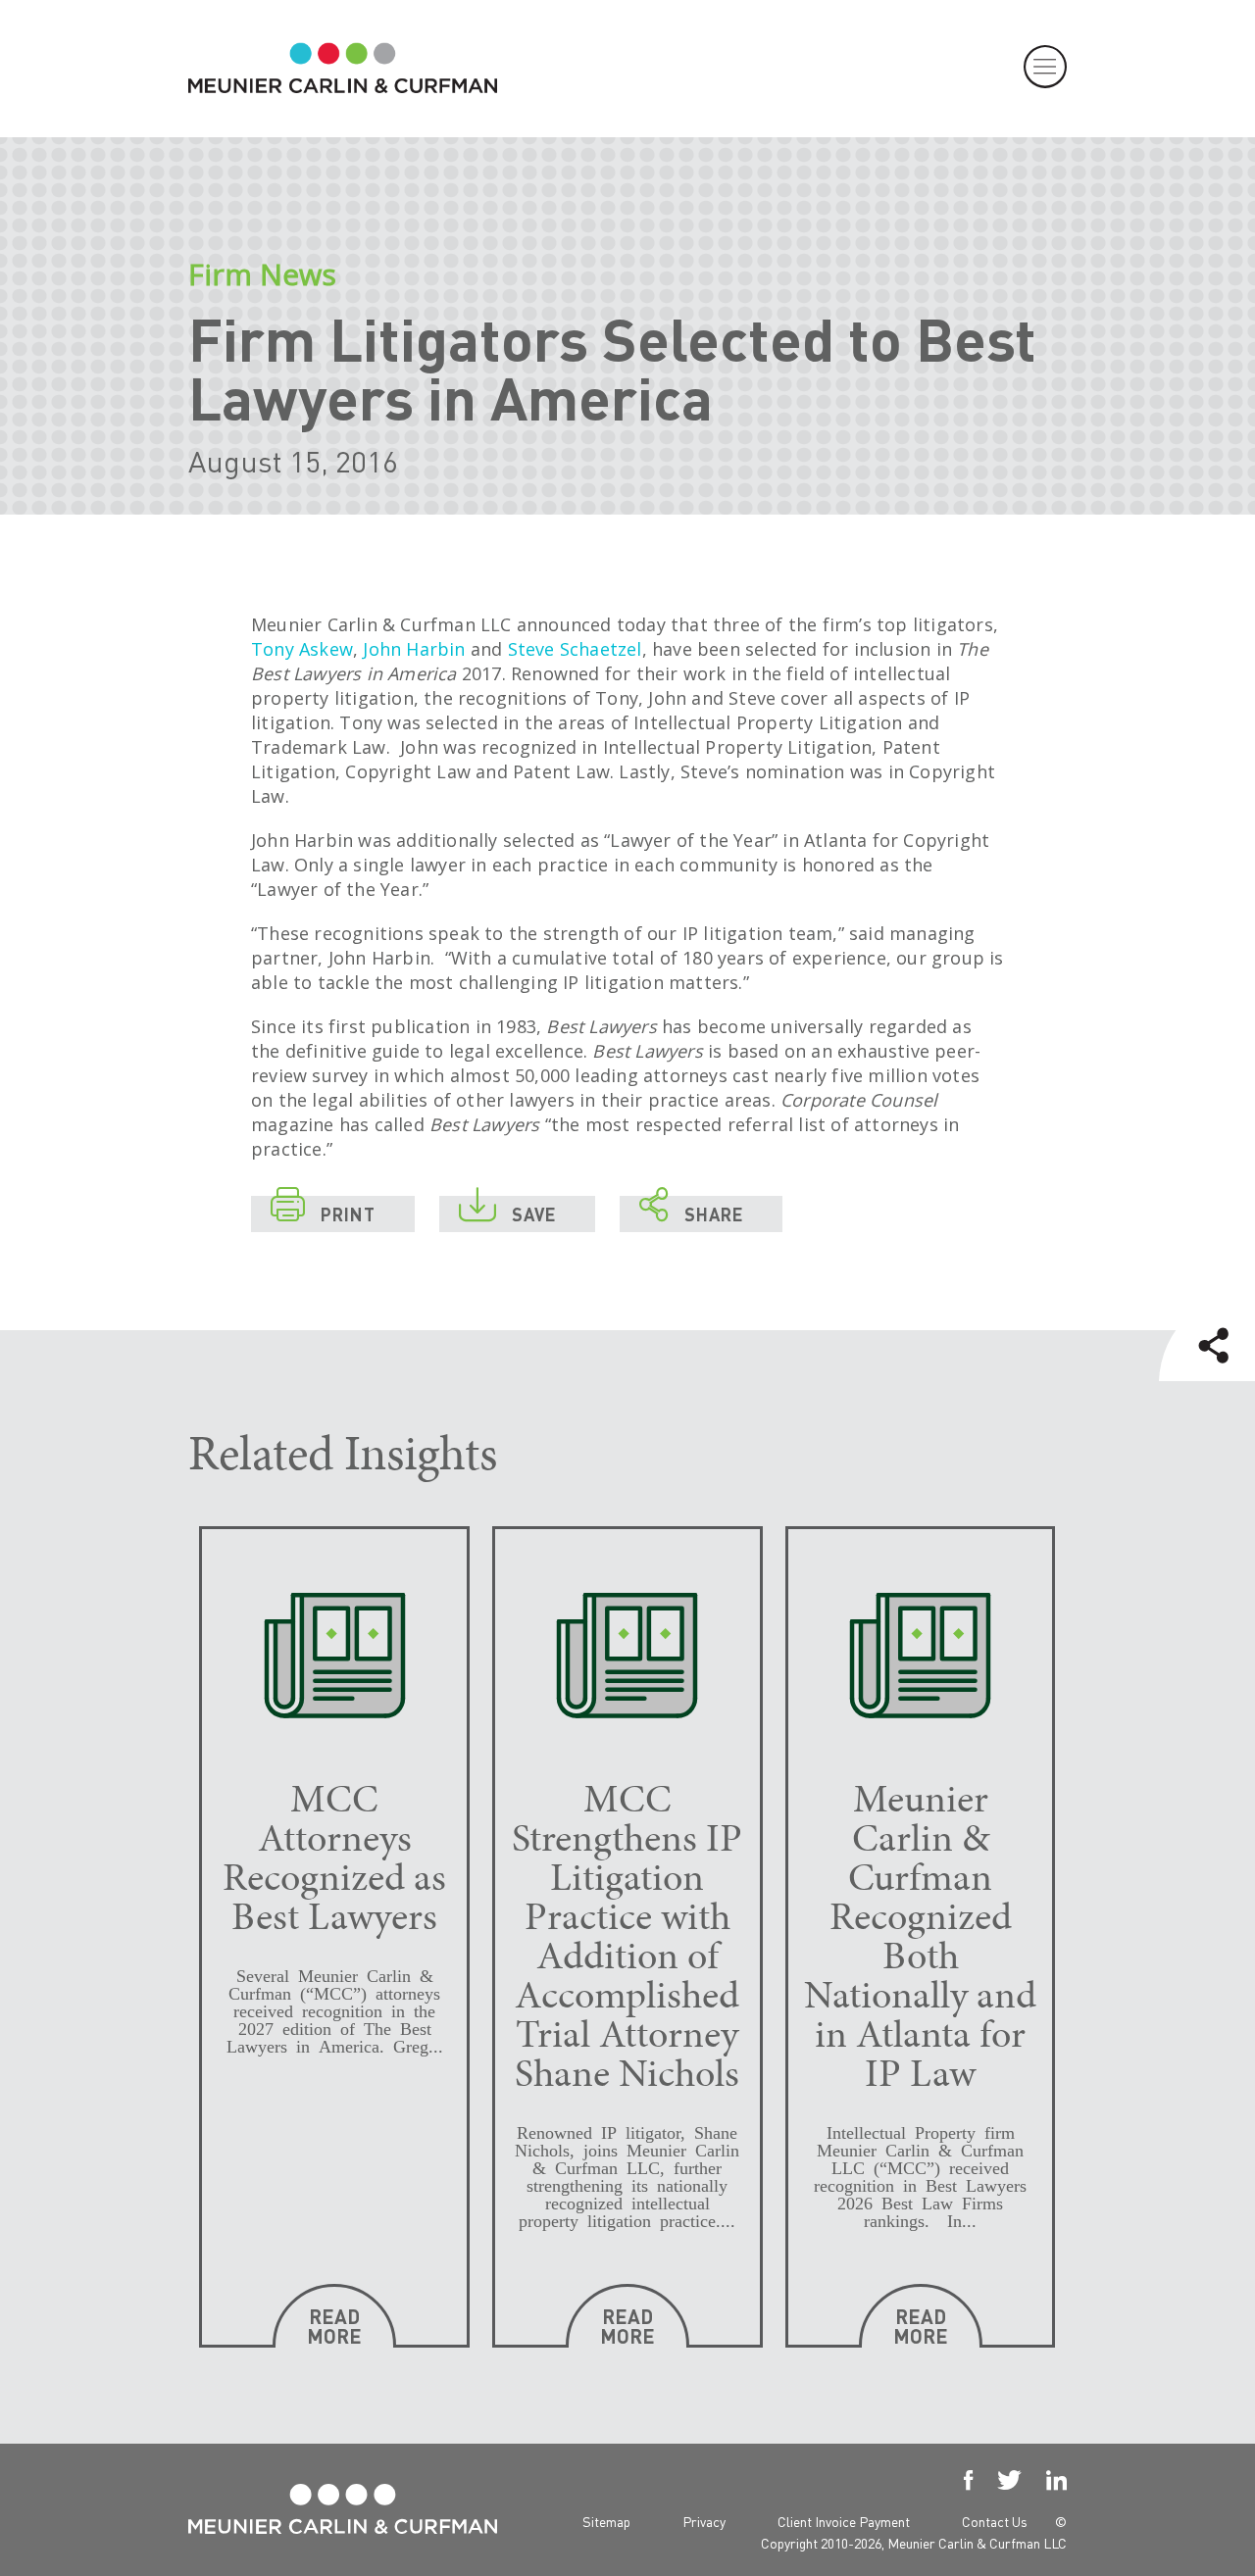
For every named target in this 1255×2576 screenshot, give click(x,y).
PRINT (323, 1211)
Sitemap (606, 2521)
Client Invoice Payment (844, 2521)
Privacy (704, 2521)
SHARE (691, 1211)
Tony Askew (302, 649)
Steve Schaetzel (575, 649)
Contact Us (995, 2521)
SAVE (507, 1211)
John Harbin (414, 649)
